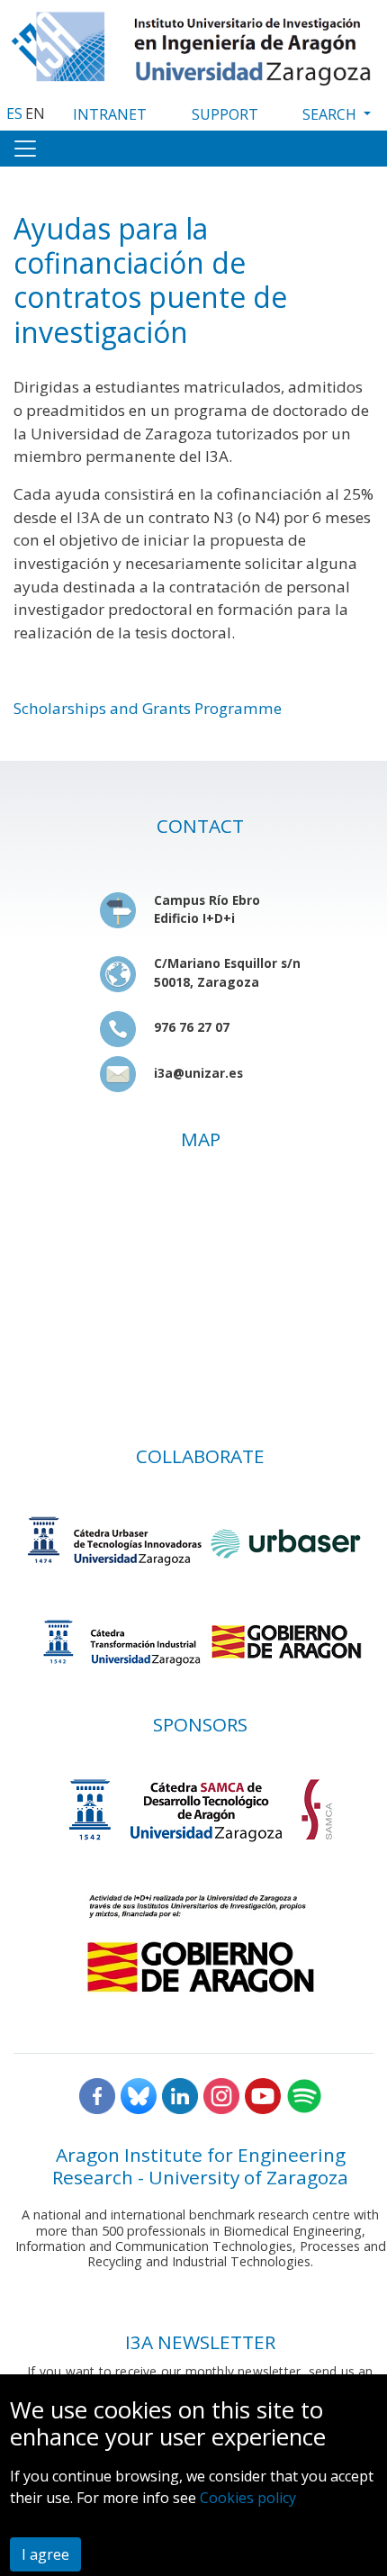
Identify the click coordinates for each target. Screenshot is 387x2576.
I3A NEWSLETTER (200, 2342)
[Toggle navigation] (25, 149)
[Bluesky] (139, 2094)
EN (35, 113)
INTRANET (110, 114)
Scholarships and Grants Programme (148, 708)
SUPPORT (225, 114)
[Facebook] (97, 2094)
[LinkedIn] (180, 2094)
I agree (45, 2554)
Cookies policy (248, 2498)
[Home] (193, 44)
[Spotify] (304, 2094)
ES (14, 113)
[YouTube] (263, 2094)
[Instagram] (221, 2094)
